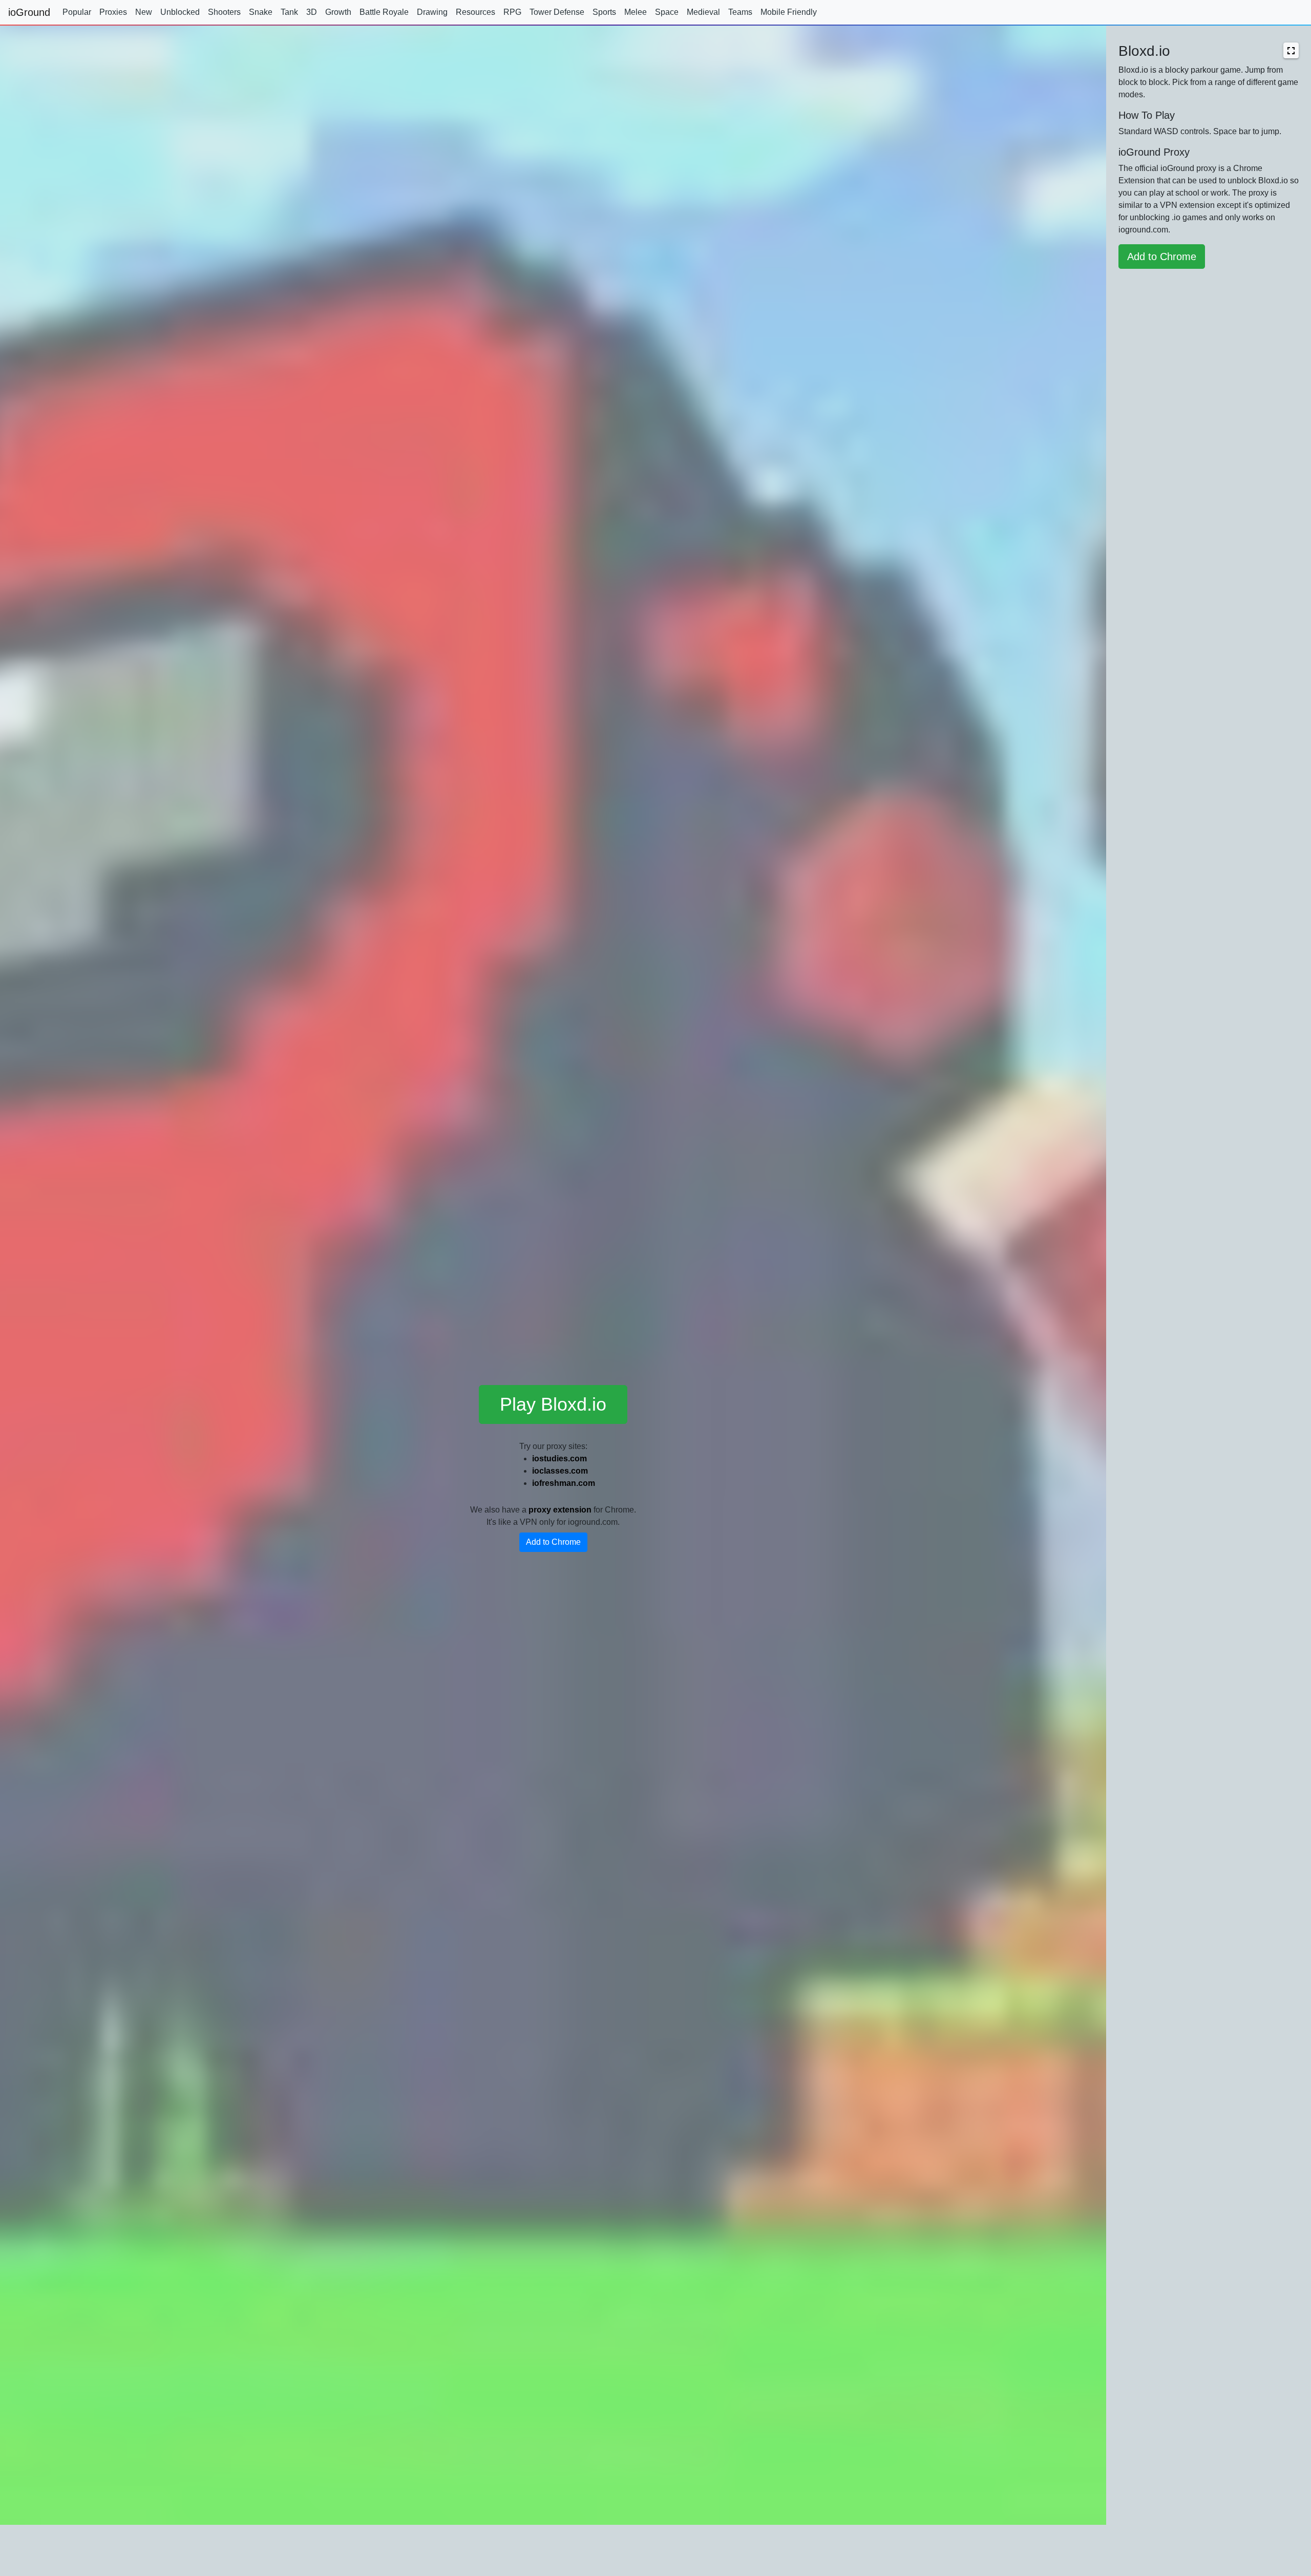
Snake (261, 12)
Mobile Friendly (789, 12)
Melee (636, 12)
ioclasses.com (560, 1471)
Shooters (224, 12)
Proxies (113, 12)
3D (312, 12)
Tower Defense (557, 12)
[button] (1291, 50)
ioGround (29, 12)
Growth (338, 12)
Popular (77, 12)
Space (667, 12)
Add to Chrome (553, 1542)
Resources (475, 12)
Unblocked (180, 12)
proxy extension (560, 1510)
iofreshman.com (564, 1483)
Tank (289, 12)
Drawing (432, 12)
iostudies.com (559, 1459)
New (144, 12)
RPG (512, 12)
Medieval (703, 12)
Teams (740, 12)
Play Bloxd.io (553, 1404)
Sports (604, 12)
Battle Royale (384, 12)
